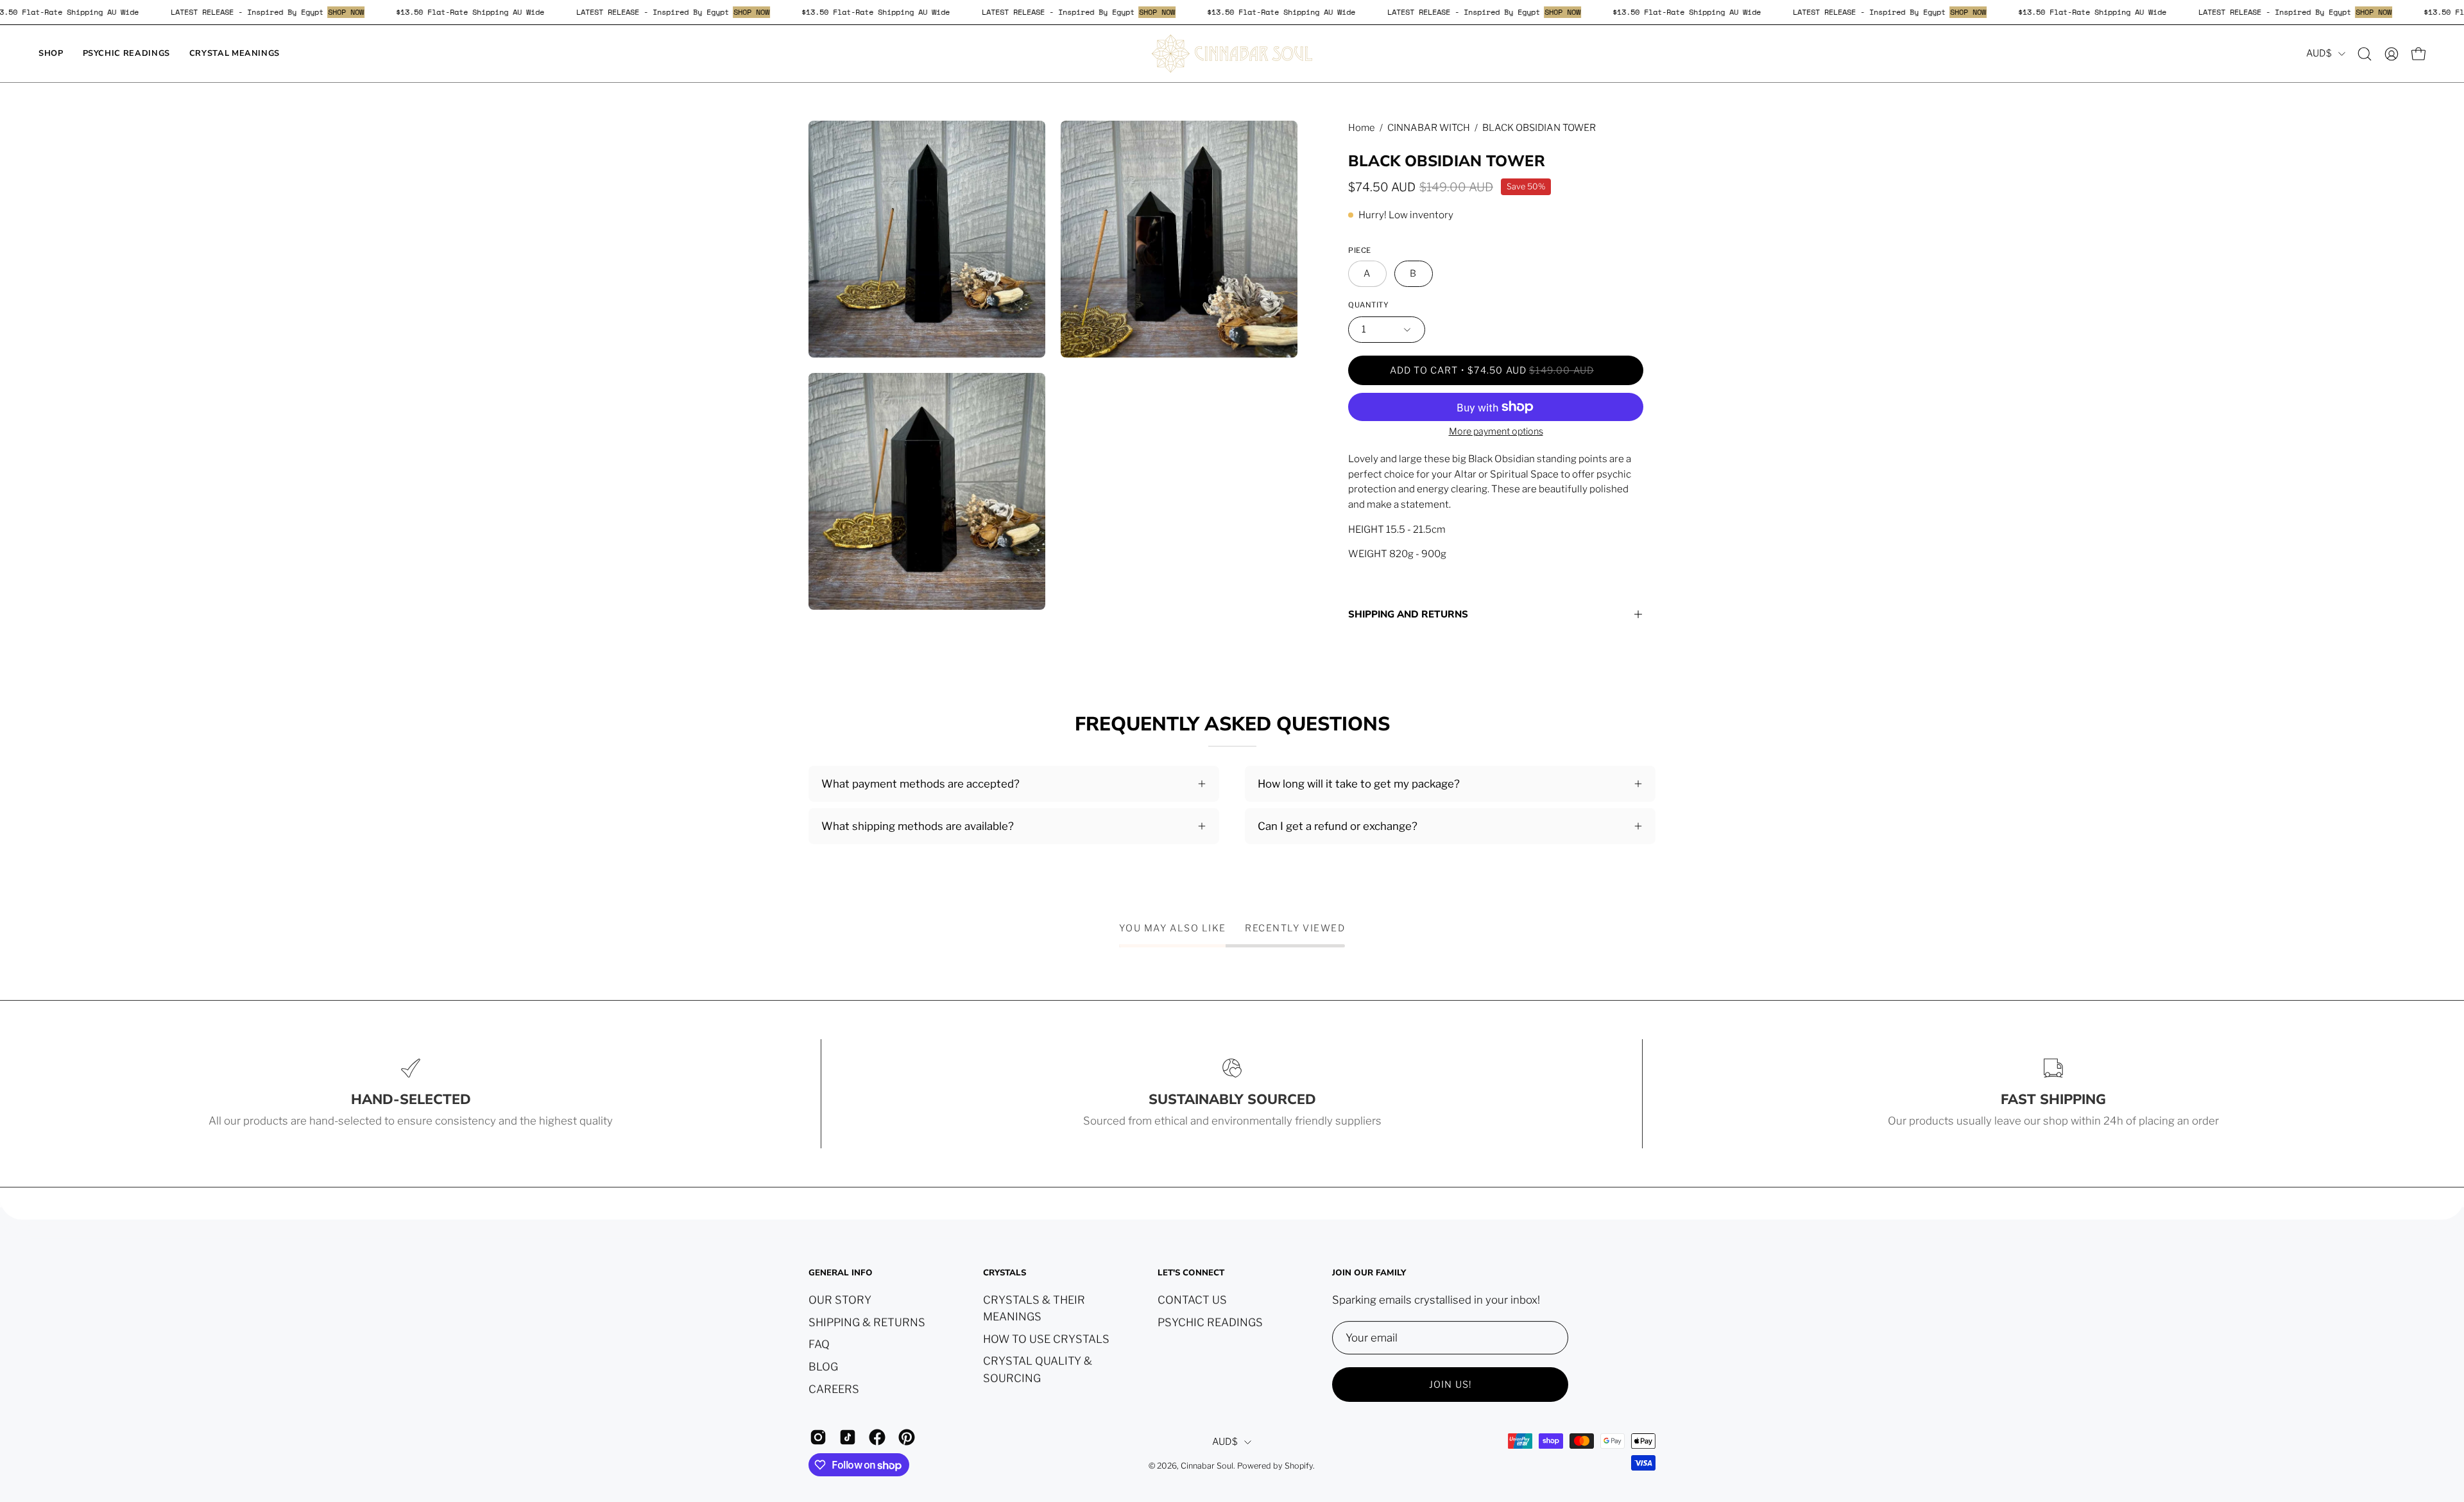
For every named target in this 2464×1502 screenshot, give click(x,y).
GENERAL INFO (841, 1273)
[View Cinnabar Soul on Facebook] (877, 1437)
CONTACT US (1192, 1300)
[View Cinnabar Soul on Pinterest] (907, 1437)
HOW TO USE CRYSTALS (1046, 1338)
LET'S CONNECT (1191, 1273)
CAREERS (834, 1388)
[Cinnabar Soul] (1232, 54)
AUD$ (2319, 53)
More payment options (1496, 431)
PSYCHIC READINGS (1210, 1322)
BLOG (823, 1366)
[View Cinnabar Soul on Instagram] (818, 1437)
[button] (2365, 54)
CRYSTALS (1005, 1273)
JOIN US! (1450, 1385)
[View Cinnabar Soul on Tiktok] (848, 1437)
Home (1362, 128)
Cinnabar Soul (1207, 1466)
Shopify (1299, 1466)
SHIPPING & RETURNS (867, 1322)
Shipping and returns (1408, 614)
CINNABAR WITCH (1429, 128)
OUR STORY (840, 1300)
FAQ (819, 1344)
